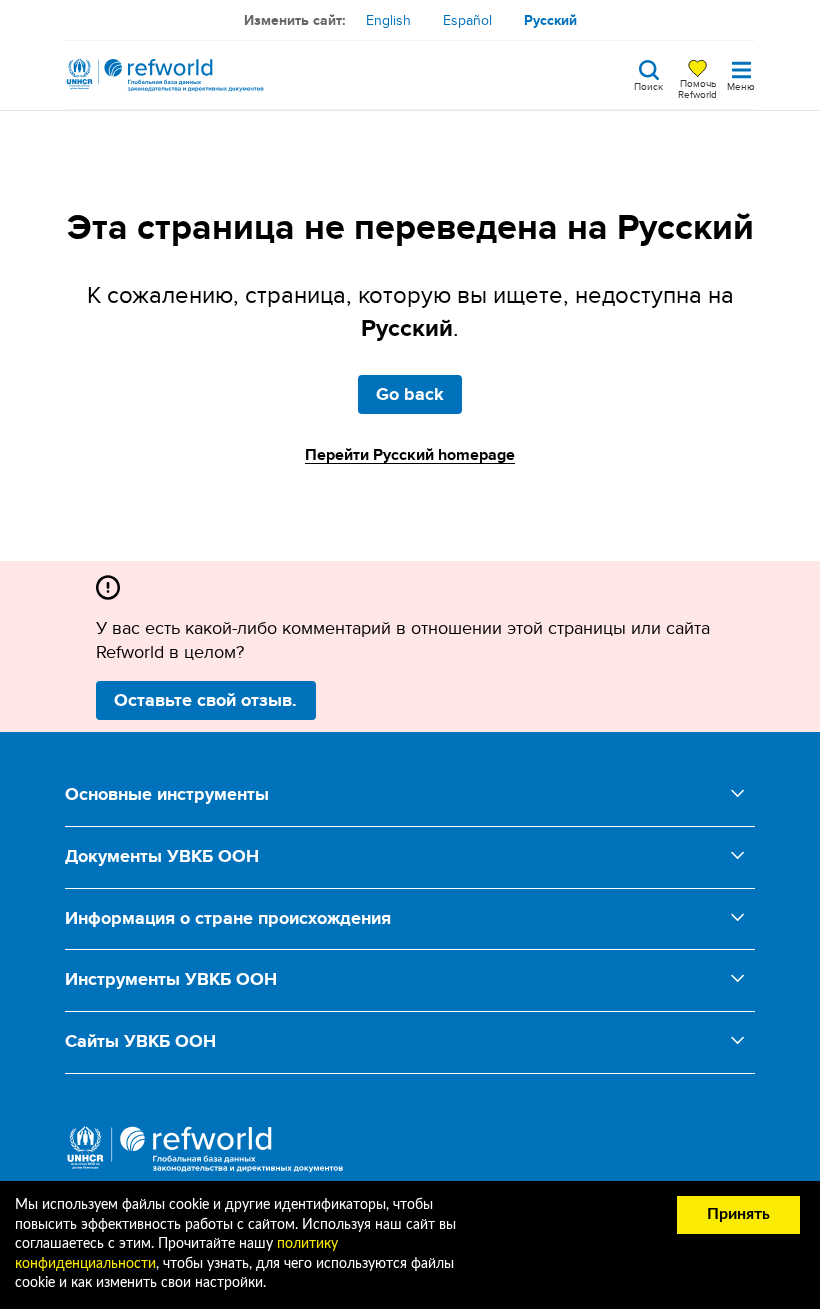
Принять (738, 1214)
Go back (410, 394)
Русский (550, 20)
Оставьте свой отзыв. (205, 700)
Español (467, 20)
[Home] (165, 75)
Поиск (648, 85)
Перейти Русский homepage (410, 454)
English (388, 20)
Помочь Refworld (697, 88)
